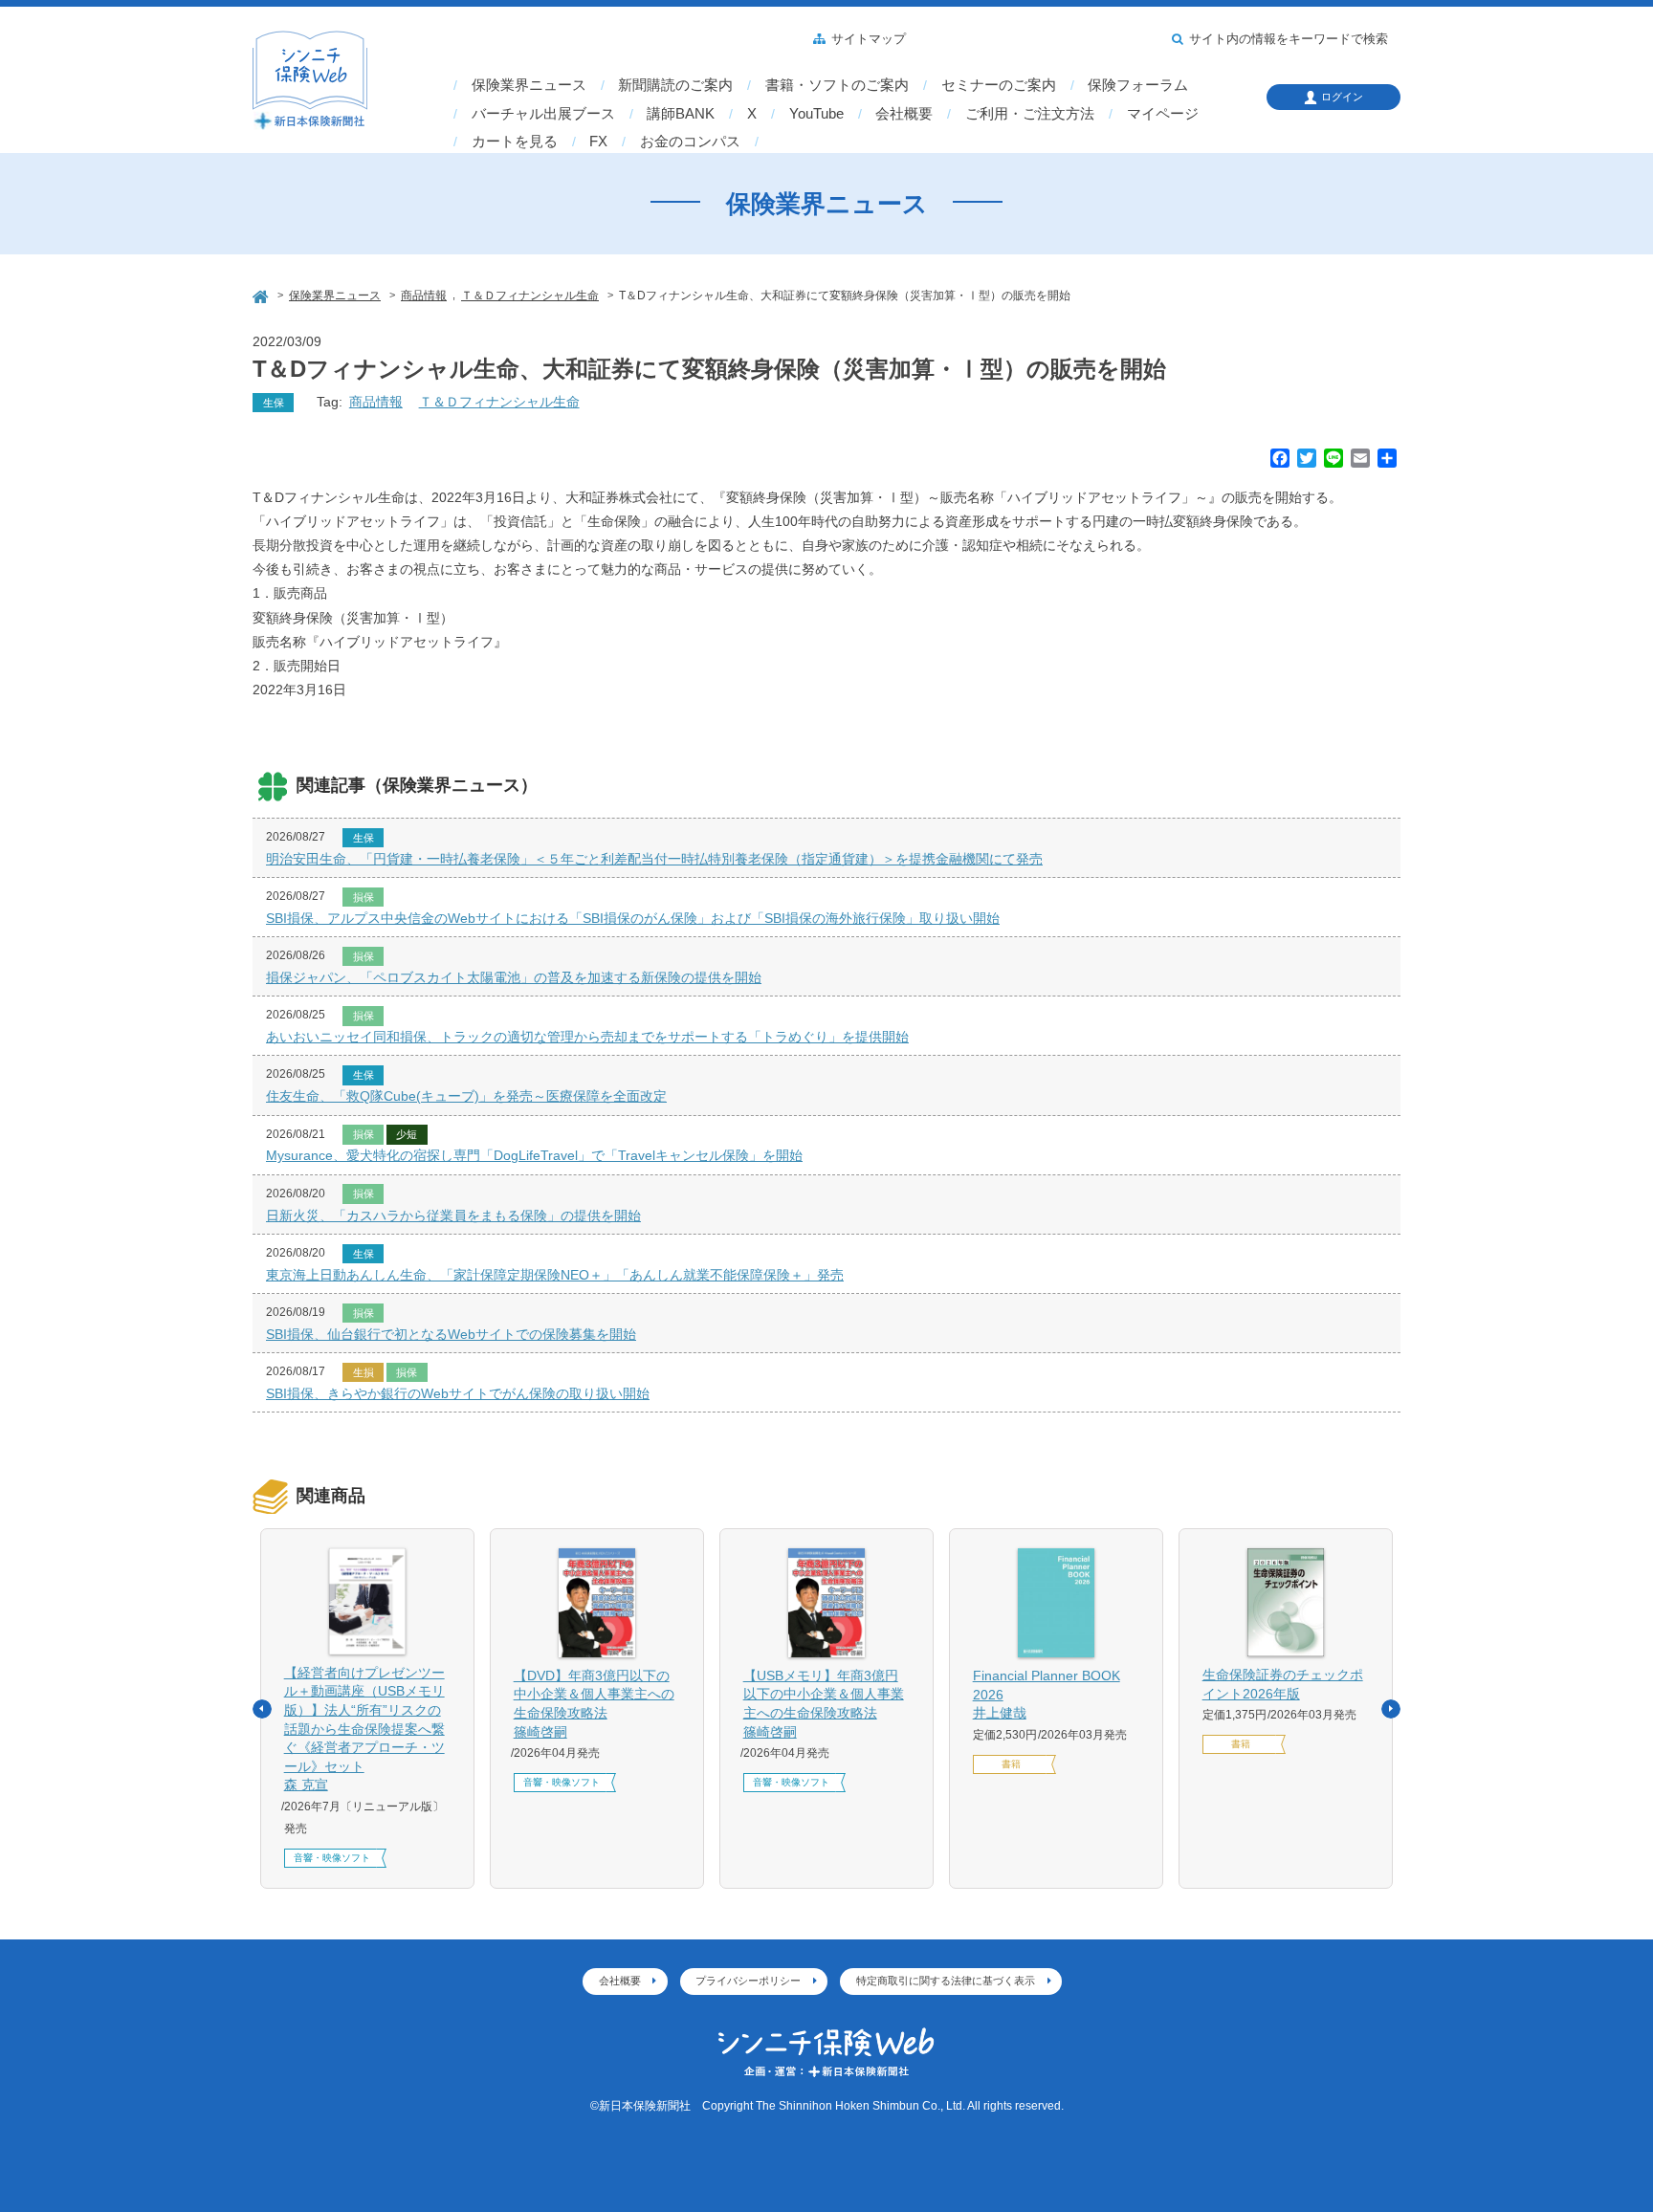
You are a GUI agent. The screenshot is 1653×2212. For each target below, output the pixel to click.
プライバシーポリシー (748, 1981)
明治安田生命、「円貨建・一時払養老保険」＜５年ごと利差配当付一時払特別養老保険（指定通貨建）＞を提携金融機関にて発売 (654, 859)
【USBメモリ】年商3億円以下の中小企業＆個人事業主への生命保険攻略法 (824, 1704)
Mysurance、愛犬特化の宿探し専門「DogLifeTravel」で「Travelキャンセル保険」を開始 (534, 1155)
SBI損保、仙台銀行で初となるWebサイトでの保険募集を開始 (451, 1334)
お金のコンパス (690, 142)
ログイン (1342, 97)
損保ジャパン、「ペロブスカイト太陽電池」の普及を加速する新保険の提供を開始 (514, 977)
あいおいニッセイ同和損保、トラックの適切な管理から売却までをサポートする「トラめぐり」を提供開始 (587, 1037)
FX (598, 142)
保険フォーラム (1138, 85)
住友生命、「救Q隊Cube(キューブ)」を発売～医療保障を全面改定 (466, 1096)
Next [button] (1391, 1709)
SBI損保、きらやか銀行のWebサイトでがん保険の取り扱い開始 (458, 1393)
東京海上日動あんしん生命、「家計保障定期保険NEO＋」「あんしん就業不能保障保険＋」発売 (555, 1275)
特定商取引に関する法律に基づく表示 (946, 1981)
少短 (407, 1134)
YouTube (816, 114)
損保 (364, 897)
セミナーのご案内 (999, 85)
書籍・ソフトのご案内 (837, 85)
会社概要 (904, 114)
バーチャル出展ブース (543, 114)
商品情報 (376, 402)
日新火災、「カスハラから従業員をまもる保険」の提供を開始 (453, 1216)
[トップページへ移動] (262, 294)
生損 (364, 1372)
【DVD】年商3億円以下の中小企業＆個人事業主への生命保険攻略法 (594, 1704)
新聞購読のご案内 (675, 85)
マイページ (1163, 114)
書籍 (1011, 1764)
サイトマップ (869, 39)
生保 (274, 403)
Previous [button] (262, 1709)
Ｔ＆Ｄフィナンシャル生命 (499, 402)
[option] (367, 1709)
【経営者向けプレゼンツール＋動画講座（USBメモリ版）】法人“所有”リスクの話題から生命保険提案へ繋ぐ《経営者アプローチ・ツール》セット (364, 1729)
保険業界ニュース (529, 85)
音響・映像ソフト (332, 1858)
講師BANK (681, 114)
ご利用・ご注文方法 (1030, 114)
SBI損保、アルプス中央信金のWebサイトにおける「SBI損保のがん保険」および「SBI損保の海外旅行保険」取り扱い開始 (633, 918)
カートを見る (515, 142)
